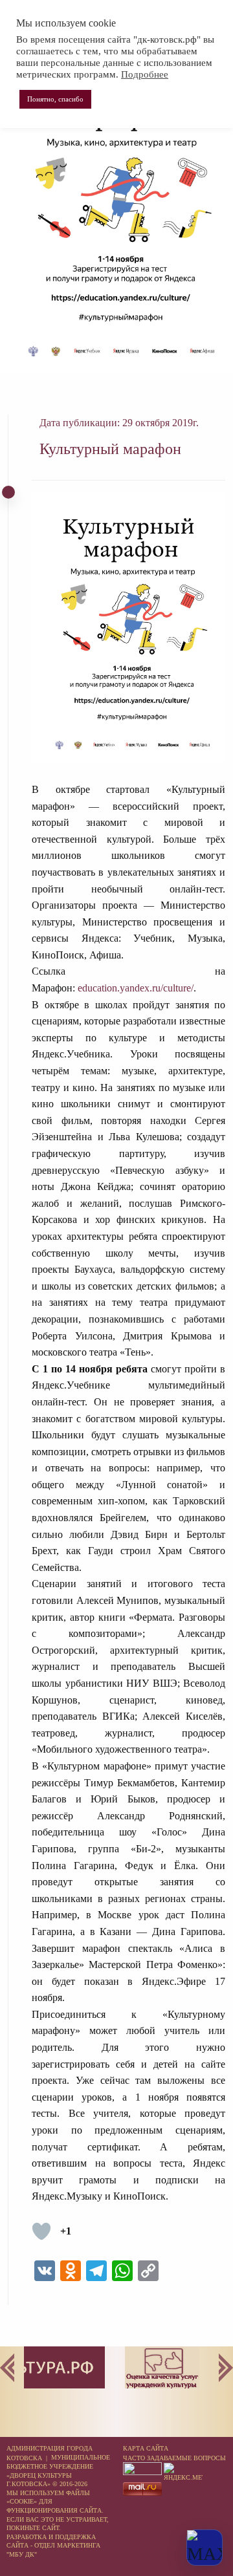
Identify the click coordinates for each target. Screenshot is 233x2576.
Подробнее (145, 74)
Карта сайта (146, 2448)
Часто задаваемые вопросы (174, 2458)
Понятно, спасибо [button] (55, 99)
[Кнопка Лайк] (41, 2231)
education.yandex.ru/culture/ (136, 988)
